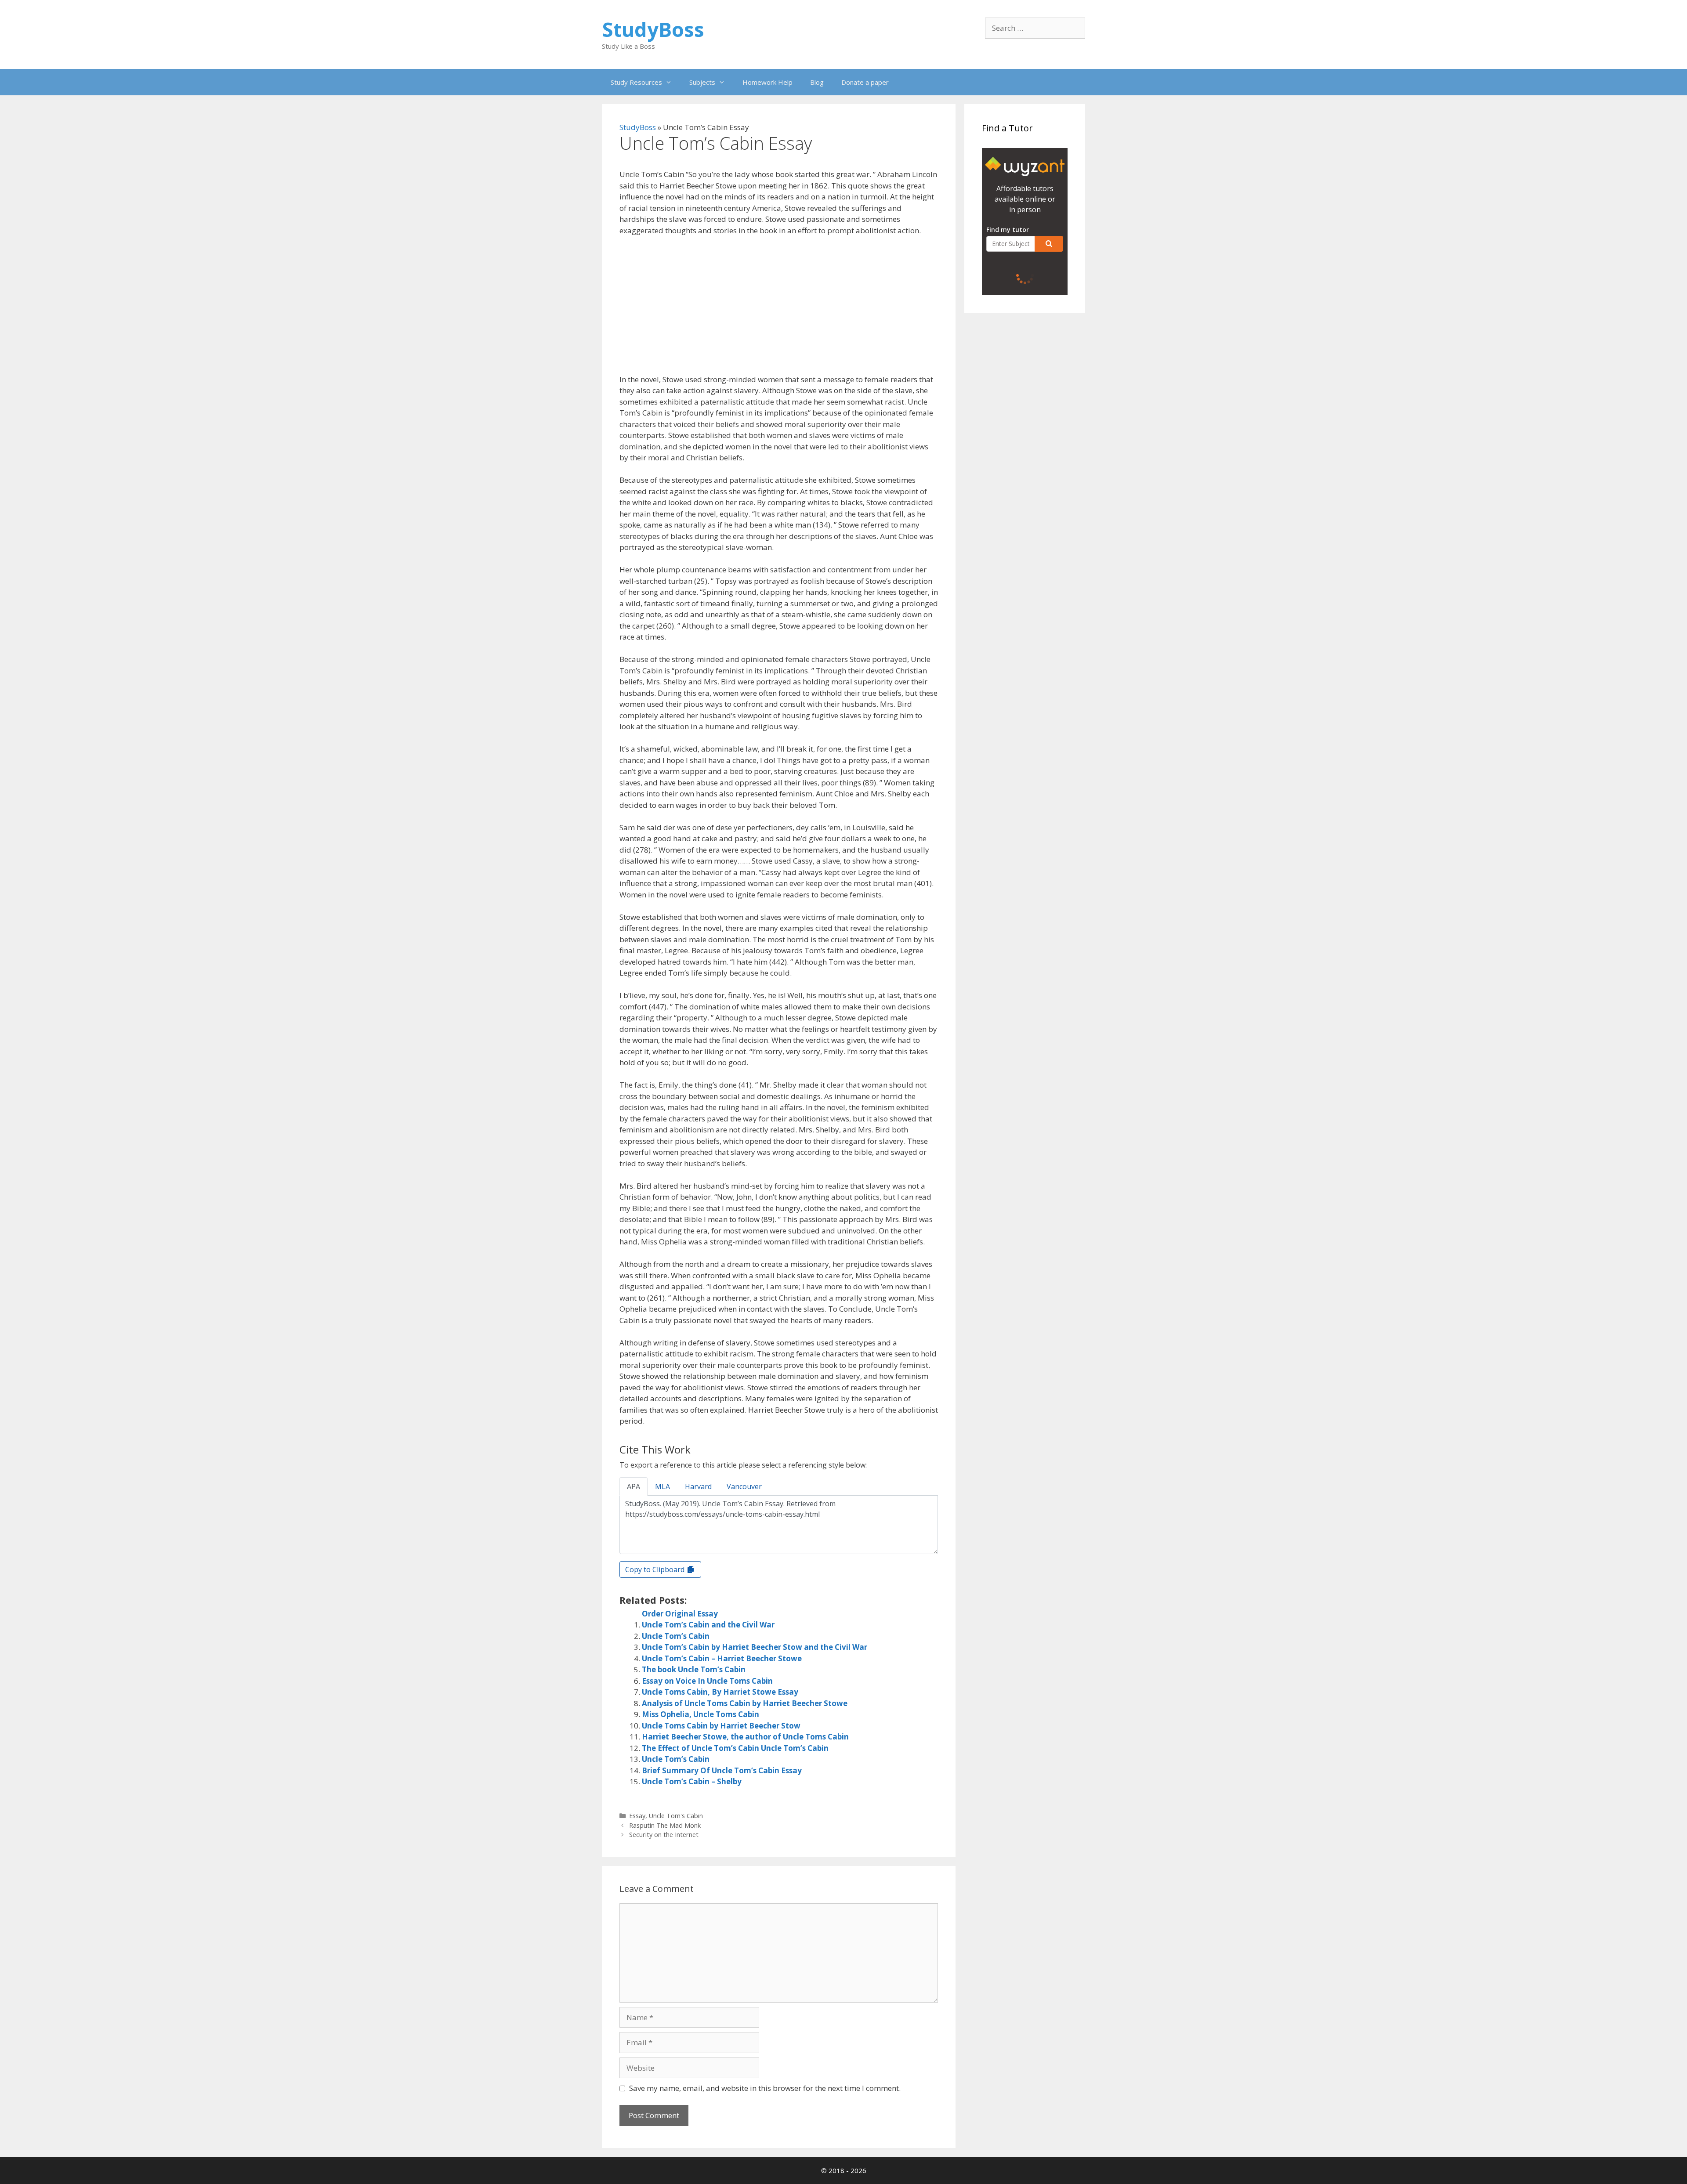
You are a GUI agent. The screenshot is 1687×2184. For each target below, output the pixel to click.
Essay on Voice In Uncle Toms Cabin (707, 1681)
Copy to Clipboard (656, 1569)
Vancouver (744, 1486)
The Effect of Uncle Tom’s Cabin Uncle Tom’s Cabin (735, 1748)
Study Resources (636, 82)
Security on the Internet (664, 1835)
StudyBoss (653, 29)
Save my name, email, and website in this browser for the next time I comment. (765, 2088)
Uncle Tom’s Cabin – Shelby (692, 1781)
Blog (817, 82)
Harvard (698, 1486)
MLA (662, 1486)
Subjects (702, 82)
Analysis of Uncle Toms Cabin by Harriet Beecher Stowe (745, 1703)
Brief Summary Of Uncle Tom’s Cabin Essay (722, 1770)
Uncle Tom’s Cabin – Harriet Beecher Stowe (722, 1658)
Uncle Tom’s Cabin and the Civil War (708, 1625)
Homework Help (767, 82)
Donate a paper (865, 82)
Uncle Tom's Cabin (676, 1816)
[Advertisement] (779, 309)
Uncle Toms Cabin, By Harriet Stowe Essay (720, 1692)
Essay (637, 1816)
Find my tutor (1008, 230)
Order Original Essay (680, 1614)
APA (634, 1486)
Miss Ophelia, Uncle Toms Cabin (701, 1714)
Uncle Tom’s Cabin (676, 1636)
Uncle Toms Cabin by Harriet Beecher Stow (721, 1726)
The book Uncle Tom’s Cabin (694, 1669)
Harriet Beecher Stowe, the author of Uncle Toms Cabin (745, 1737)
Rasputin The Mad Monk (665, 1825)
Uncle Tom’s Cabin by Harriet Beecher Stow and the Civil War (755, 1647)
